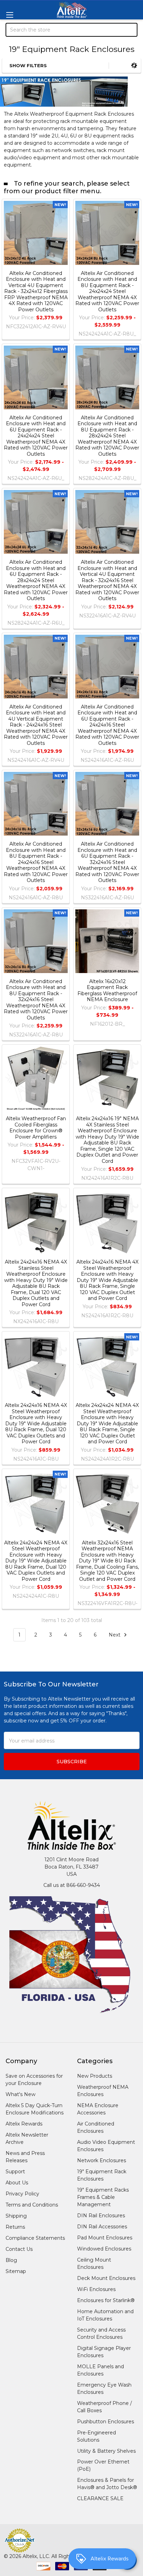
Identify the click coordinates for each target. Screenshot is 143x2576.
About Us (17, 2183)
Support (15, 2172)
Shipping (16, 2216)
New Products (95, 2076)
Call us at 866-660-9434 (72, 1885)
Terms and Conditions (32, 2205)
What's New (20, 2094)
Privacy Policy (22, 2194)
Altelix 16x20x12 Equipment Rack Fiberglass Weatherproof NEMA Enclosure (107, 991)
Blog (11, 2260)
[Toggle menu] (10, 15)
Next (115, 1635)
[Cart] (133, 66)
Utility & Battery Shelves (106, 2451)
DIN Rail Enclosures (101, 2216)
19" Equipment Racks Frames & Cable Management (103, 2197)
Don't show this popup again (54, 1338)
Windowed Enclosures (104, 2249)
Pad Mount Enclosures (105, 2238)
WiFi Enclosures (96, 2289)
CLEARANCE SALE (100, 2498)
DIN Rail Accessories (102, 2227)
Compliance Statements (35, 2238)
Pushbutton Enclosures (106, 2422)
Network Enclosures (102, 2160)
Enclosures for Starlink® (106, 2300)
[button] (59, 66)
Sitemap (16, 2271)
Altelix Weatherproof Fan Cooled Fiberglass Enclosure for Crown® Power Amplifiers (36, 1128)
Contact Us (19, 2249)
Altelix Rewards (24, 2124)
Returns (15, 2227)
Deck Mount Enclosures (106, 2278)
